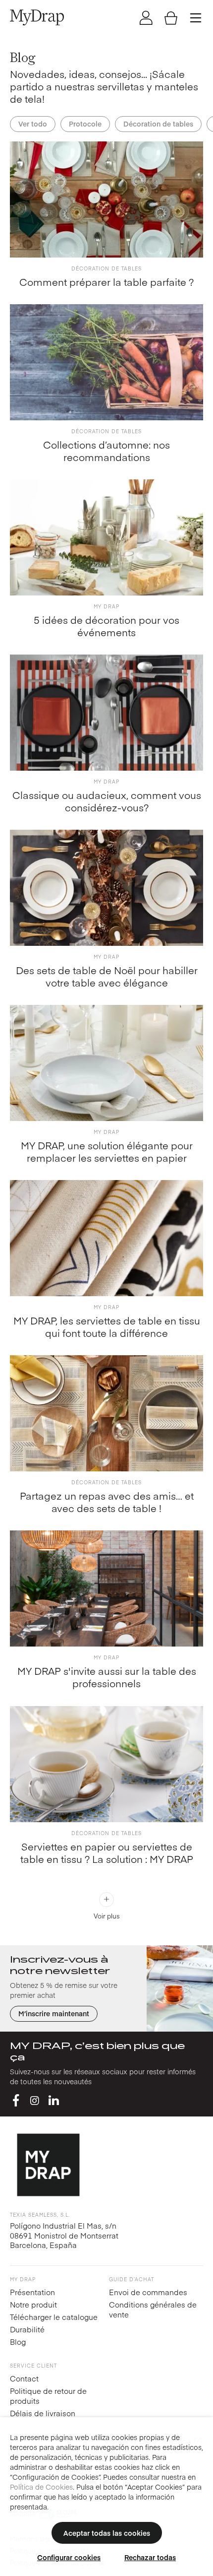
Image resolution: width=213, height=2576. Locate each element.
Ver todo (33, 124)
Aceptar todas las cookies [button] (107, 2533)
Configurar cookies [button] (69, 2557)
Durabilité (27, 2329)
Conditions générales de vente (153, 2309)
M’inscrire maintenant (54, 2013)
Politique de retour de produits (48, 2396)
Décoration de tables (158, 124)
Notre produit (33, 2304)
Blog (18, 2342)
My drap (106, 606)
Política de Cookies (41, 2487)
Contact (24, 2378)
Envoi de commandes (148, 2292)
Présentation (32, 2292)
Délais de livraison (43, 2413)
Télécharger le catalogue (54, 2317)
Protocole (85, 124)
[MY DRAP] (37, 17)
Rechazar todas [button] (150, 2557)
